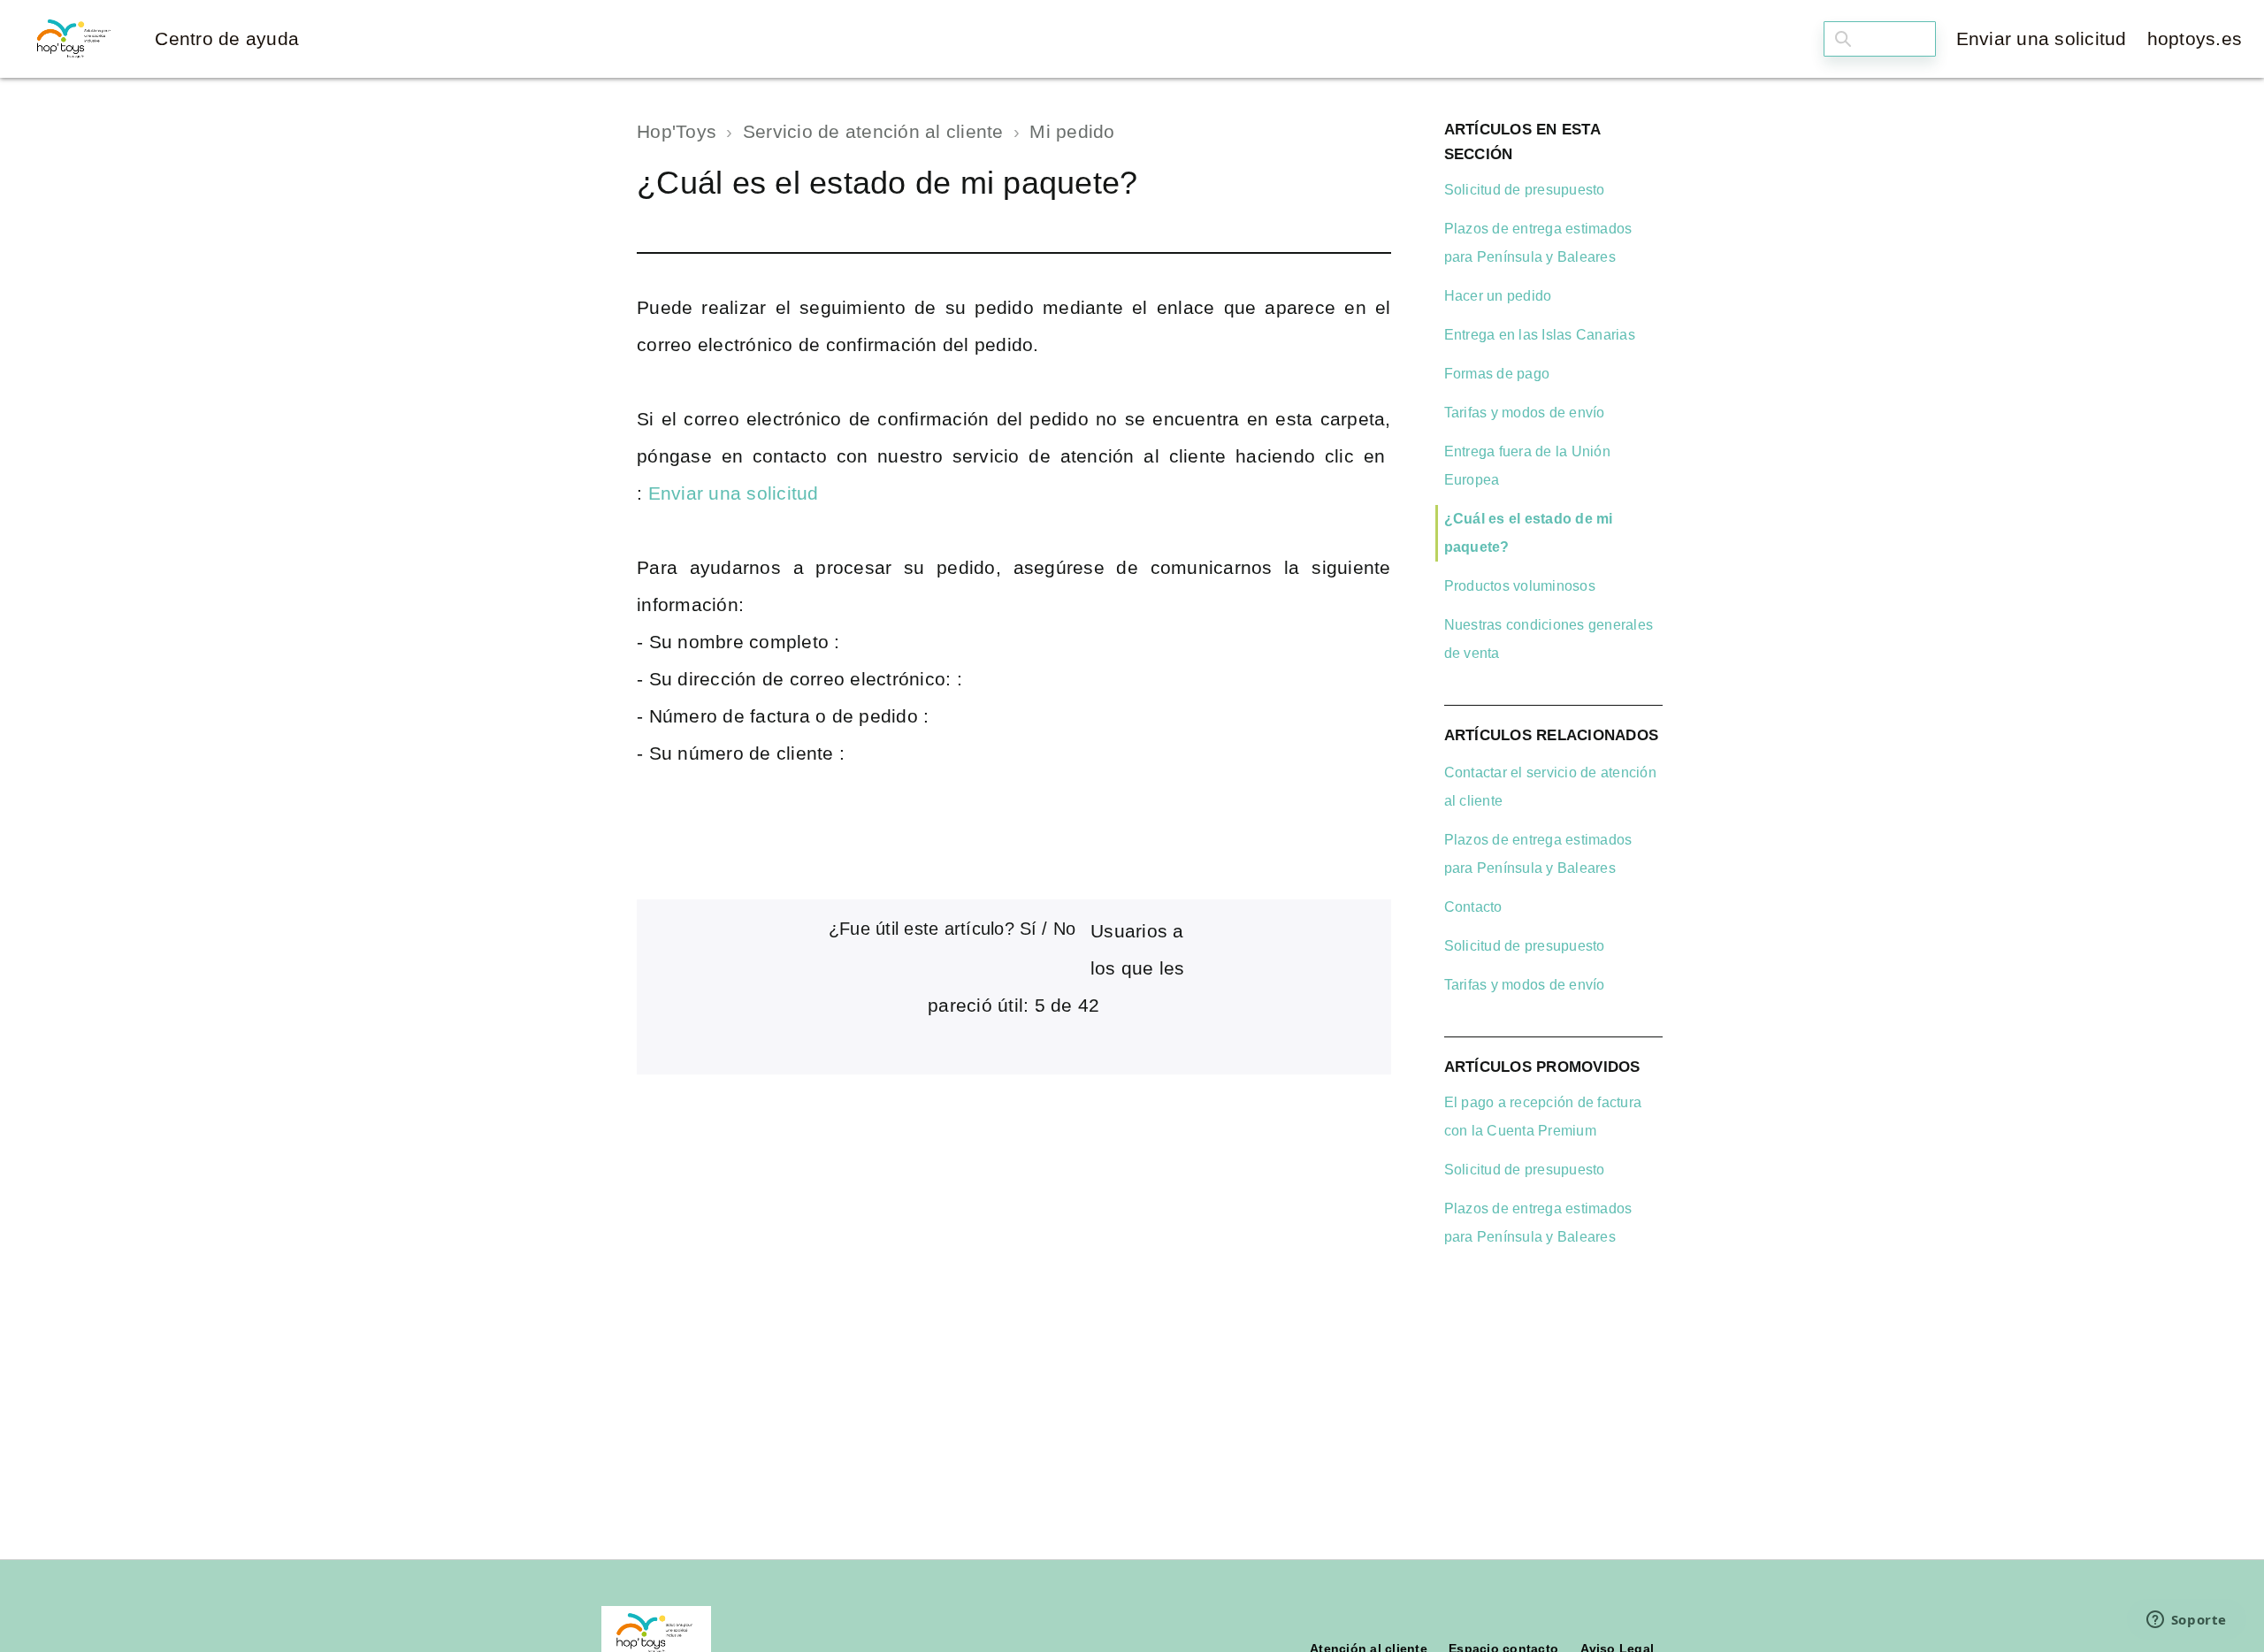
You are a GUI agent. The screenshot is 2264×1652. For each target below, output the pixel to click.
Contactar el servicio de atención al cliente (1550, 787)
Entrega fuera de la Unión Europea (1527, 466)
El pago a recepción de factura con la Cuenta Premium (1543, 1117)
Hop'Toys (677, 131)
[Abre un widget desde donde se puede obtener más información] (2186, 1621)
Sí (1028, 929)
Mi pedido (1072, 131)
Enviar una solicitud (2042, 38)
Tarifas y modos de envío (1525, 413)
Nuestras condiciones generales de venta (1549, 639)
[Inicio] (75, 39)
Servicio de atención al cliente (873, 131)
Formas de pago (1497, 374)
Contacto (1473, 907)
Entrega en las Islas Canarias (1540, 335)
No (1064, 929)
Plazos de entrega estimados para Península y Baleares (1538, 243)
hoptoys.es (2195, 38)
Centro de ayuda (227, 38)
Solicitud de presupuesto (1525, 190)
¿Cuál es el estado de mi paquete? (1529, 533)
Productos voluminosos (1520, 586)
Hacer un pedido (1498, 296)
